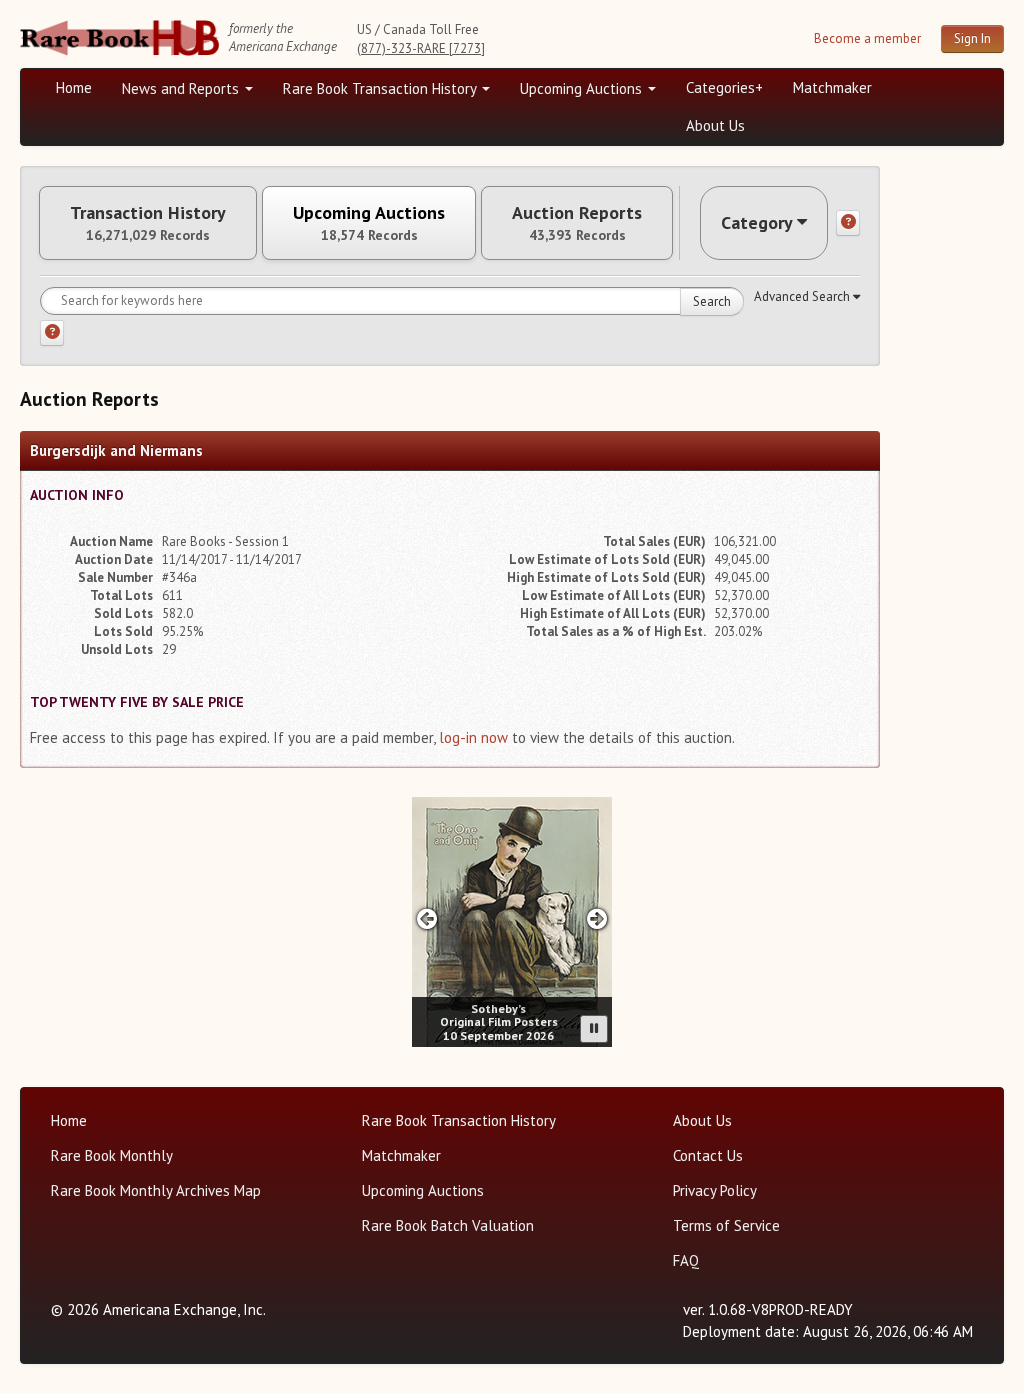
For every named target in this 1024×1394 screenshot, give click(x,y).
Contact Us (708, 1155)
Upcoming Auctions (583, 88)
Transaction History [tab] (148, 223)
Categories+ (724, 87)
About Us (715, 125)
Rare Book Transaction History (381, 88)
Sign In (972, 38)
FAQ (686, 1260)
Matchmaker (832, 87)
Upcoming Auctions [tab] (369, 223)
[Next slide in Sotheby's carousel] (597, 918)
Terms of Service (726, 1225)
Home (74, 87)
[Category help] (848, 223)
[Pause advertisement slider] (594, 1029)
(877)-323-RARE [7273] (421, 48)
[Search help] (52, 333)
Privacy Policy (715, 1190)
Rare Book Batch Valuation (448, 1225)
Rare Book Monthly (112, 1155)
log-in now (473, 737)
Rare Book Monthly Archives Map (156, 1190)
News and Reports (182, 88)
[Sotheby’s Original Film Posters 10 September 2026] (512, 922)
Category (757, 222)
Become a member (867, 38)
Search (712, 301)
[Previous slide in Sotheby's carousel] (426, 918)
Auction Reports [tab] (577, 223)
